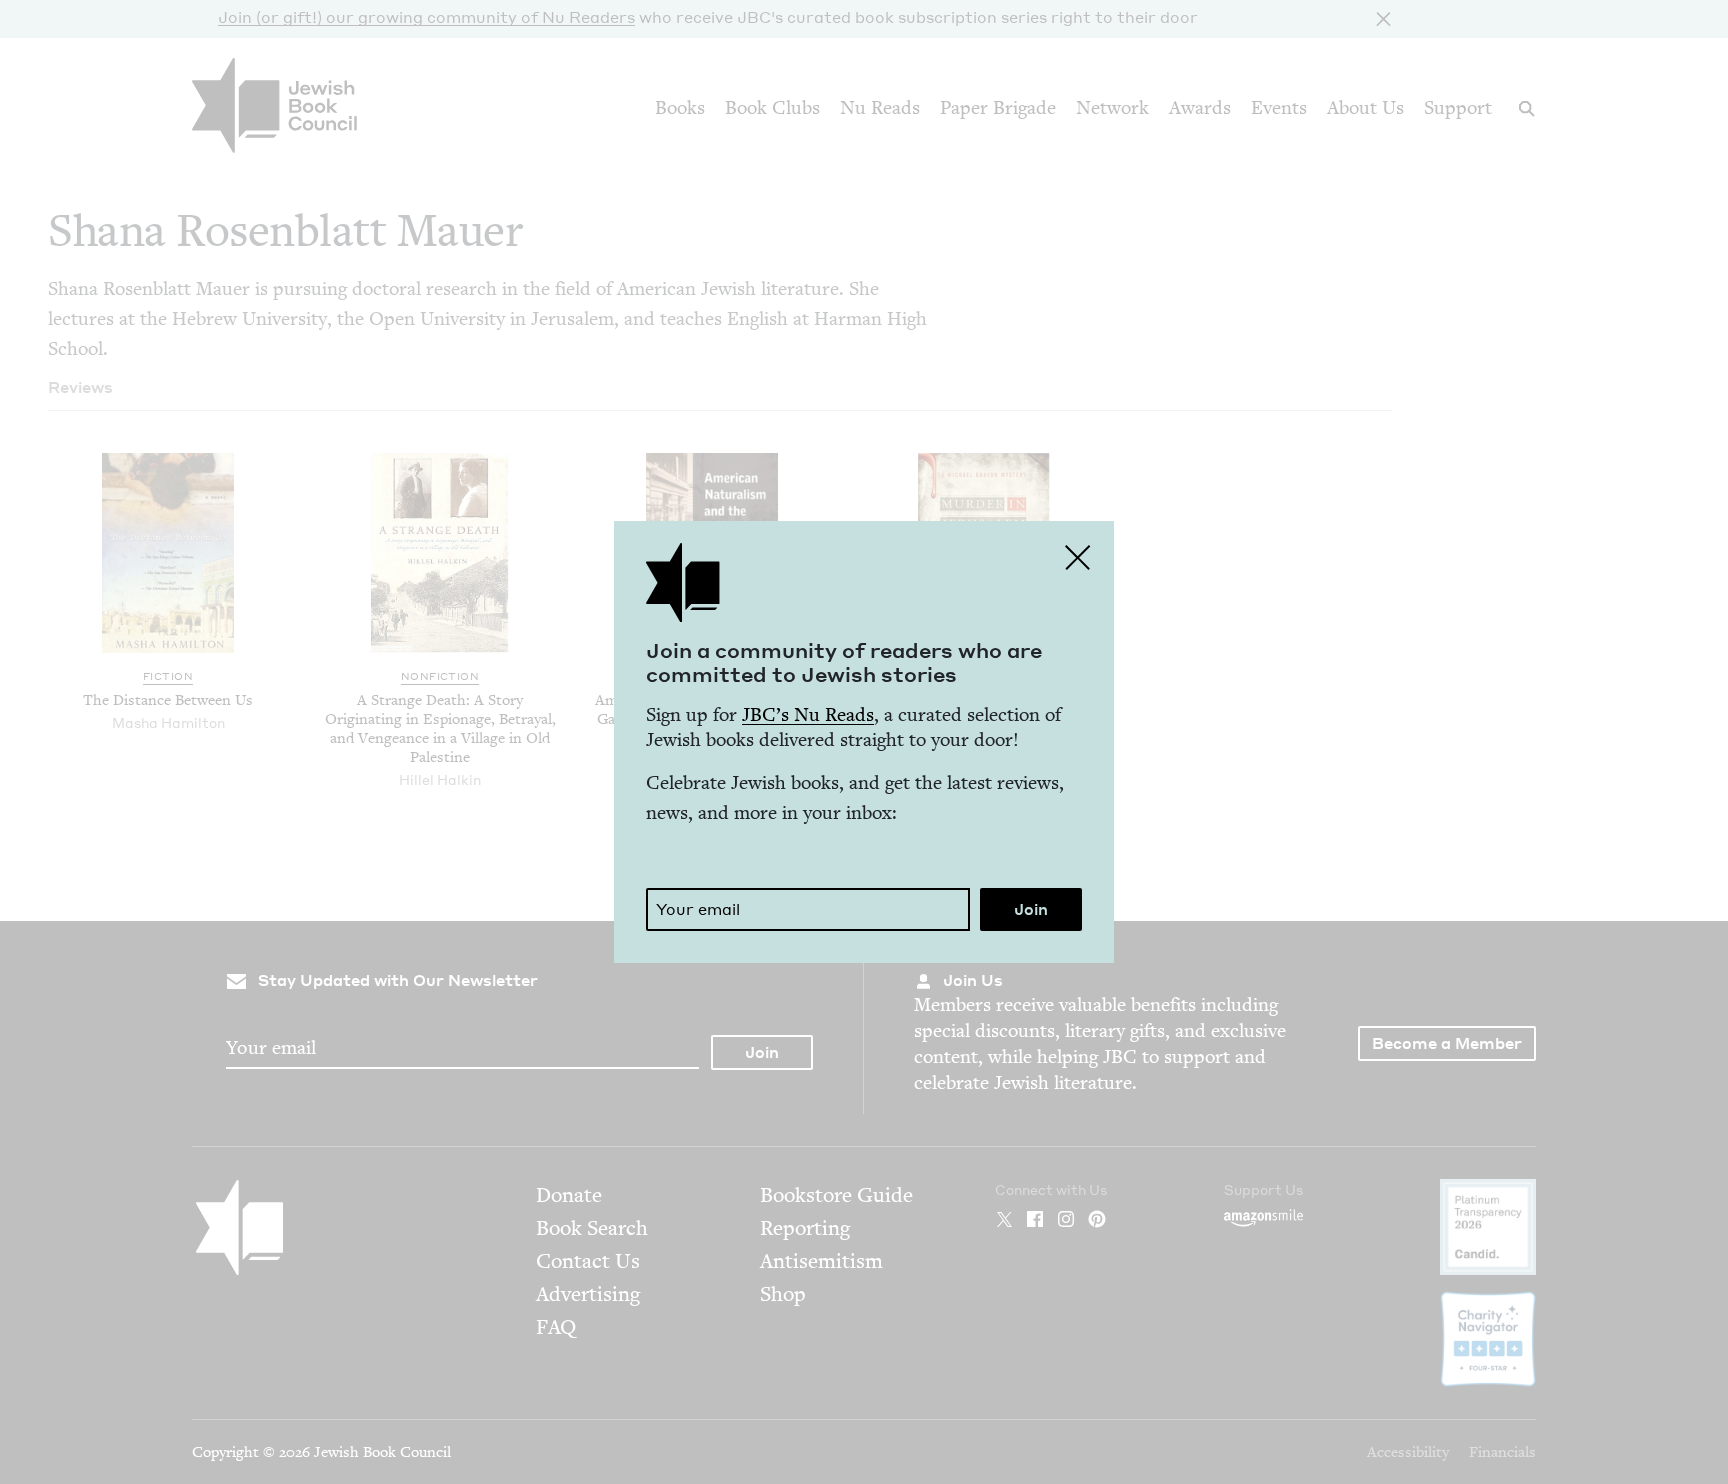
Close (1078, 557)
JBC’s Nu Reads (808, 714)
